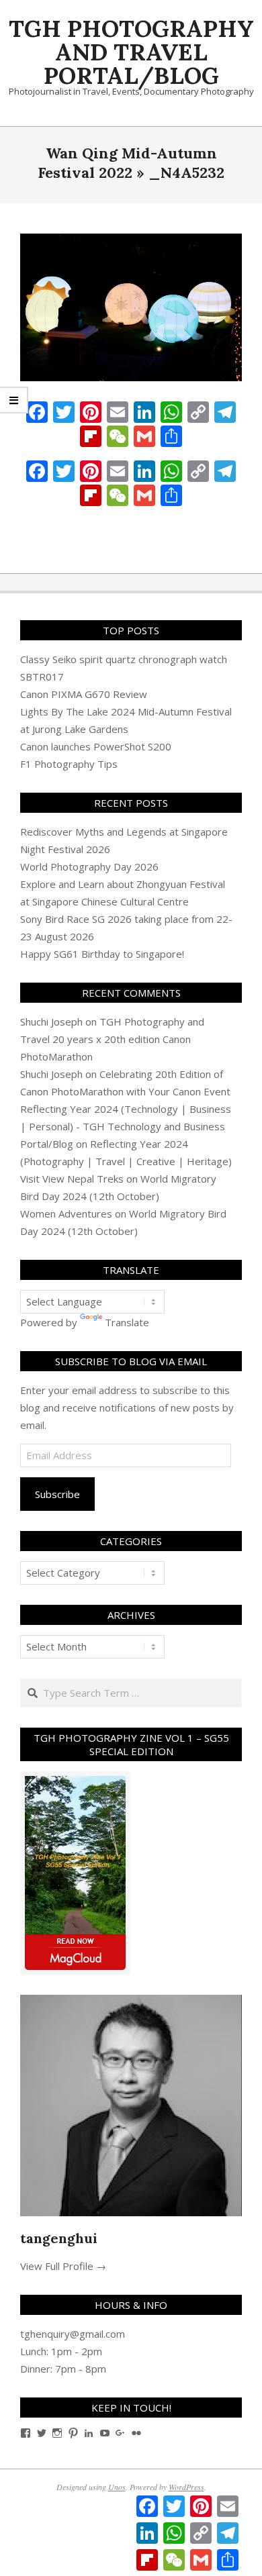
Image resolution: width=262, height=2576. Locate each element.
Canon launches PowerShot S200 (96, 746)
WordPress (186, 2487)
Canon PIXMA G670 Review (84, 694)
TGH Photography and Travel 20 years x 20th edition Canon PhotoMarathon (112, 1039)
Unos (117, 2487)
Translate (127, 1322)
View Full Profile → (63, 2266)
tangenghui (59, 2238)
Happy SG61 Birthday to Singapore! (102, 954)
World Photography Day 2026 (89, 866)
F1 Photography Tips (69, 764)
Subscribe (57, 1494)
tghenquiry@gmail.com (73, 2334)
